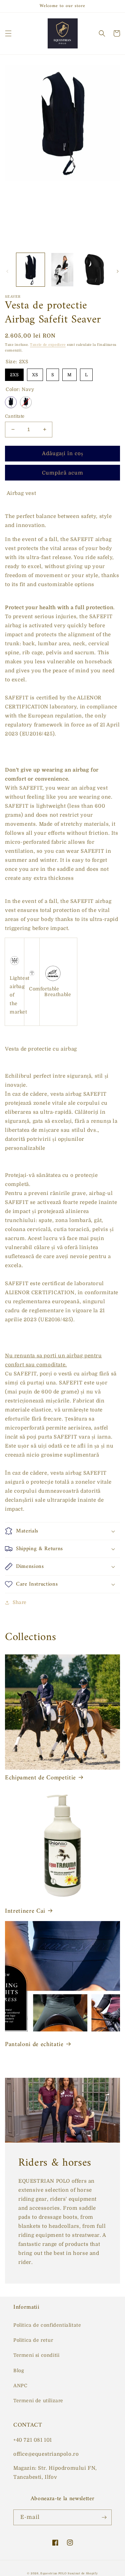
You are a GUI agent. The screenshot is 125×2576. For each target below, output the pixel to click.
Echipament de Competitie (40, 1778)
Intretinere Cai (25, 1911)
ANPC (20, 2386)
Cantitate (15, 416)
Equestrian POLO (53, 2573)
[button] (8, 33)
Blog (19, 2370)
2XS (14, 373)
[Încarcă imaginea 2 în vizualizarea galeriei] (62, 269)
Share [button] (20, 1602)
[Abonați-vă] (104, 2517)
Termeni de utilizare (38, 2401)
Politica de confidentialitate (47, 2325)
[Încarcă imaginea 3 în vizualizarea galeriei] (94, 269)
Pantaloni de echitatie (34, 2045)
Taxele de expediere (48, 345)
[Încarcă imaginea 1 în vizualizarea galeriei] (30, 269)
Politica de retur (33, 2340)
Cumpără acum (63, 473)
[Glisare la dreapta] (118, 271)
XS (35, 373)
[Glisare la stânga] (7, 271)
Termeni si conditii (36, 2355)
